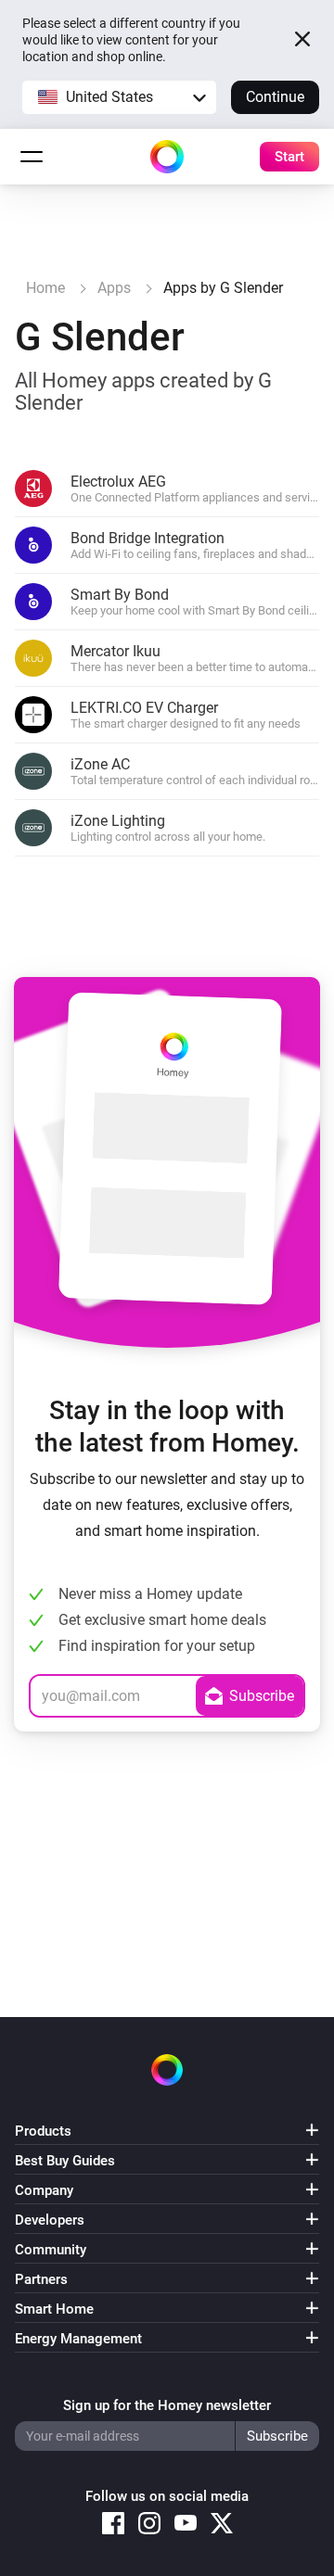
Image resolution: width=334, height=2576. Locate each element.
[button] (119, 97)
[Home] (167, 157)
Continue (275, 97)
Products (43, 2131)
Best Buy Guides (65, 2161)
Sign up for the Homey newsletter (167, 2405)
